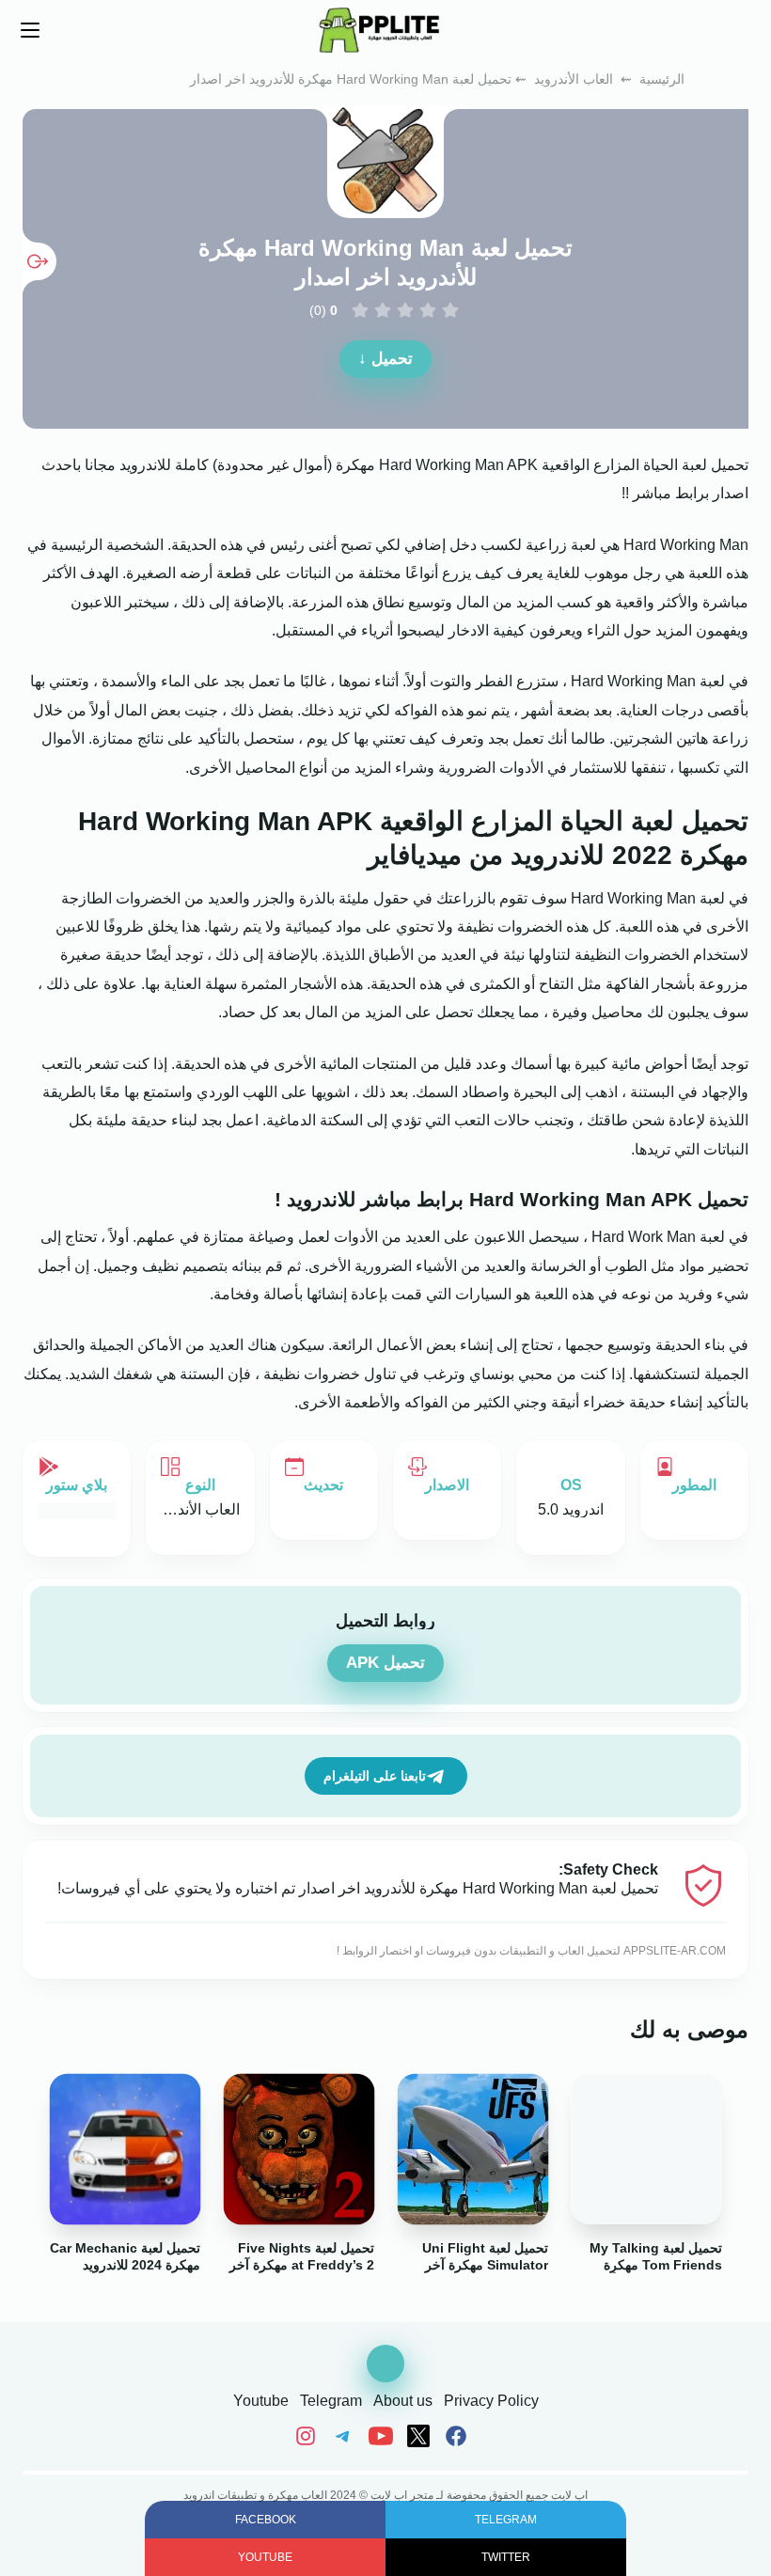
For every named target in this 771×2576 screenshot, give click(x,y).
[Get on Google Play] (76, 1509)
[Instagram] (310, 2435)
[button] (741, 30)
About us (403, 2401)
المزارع (616, 465)
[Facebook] (459, 2435)
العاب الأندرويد (574, 79)
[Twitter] (421, 2435)
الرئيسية (662, 79)
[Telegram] (346, 2435)
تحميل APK (385, 1663)
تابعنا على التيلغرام (375, 1776)
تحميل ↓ (385, 359)
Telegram (331, 2401)
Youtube (261, 2401)
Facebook (266, 2520)
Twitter (506, 2557)
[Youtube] (384, 2435)
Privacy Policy (491, 2401)
